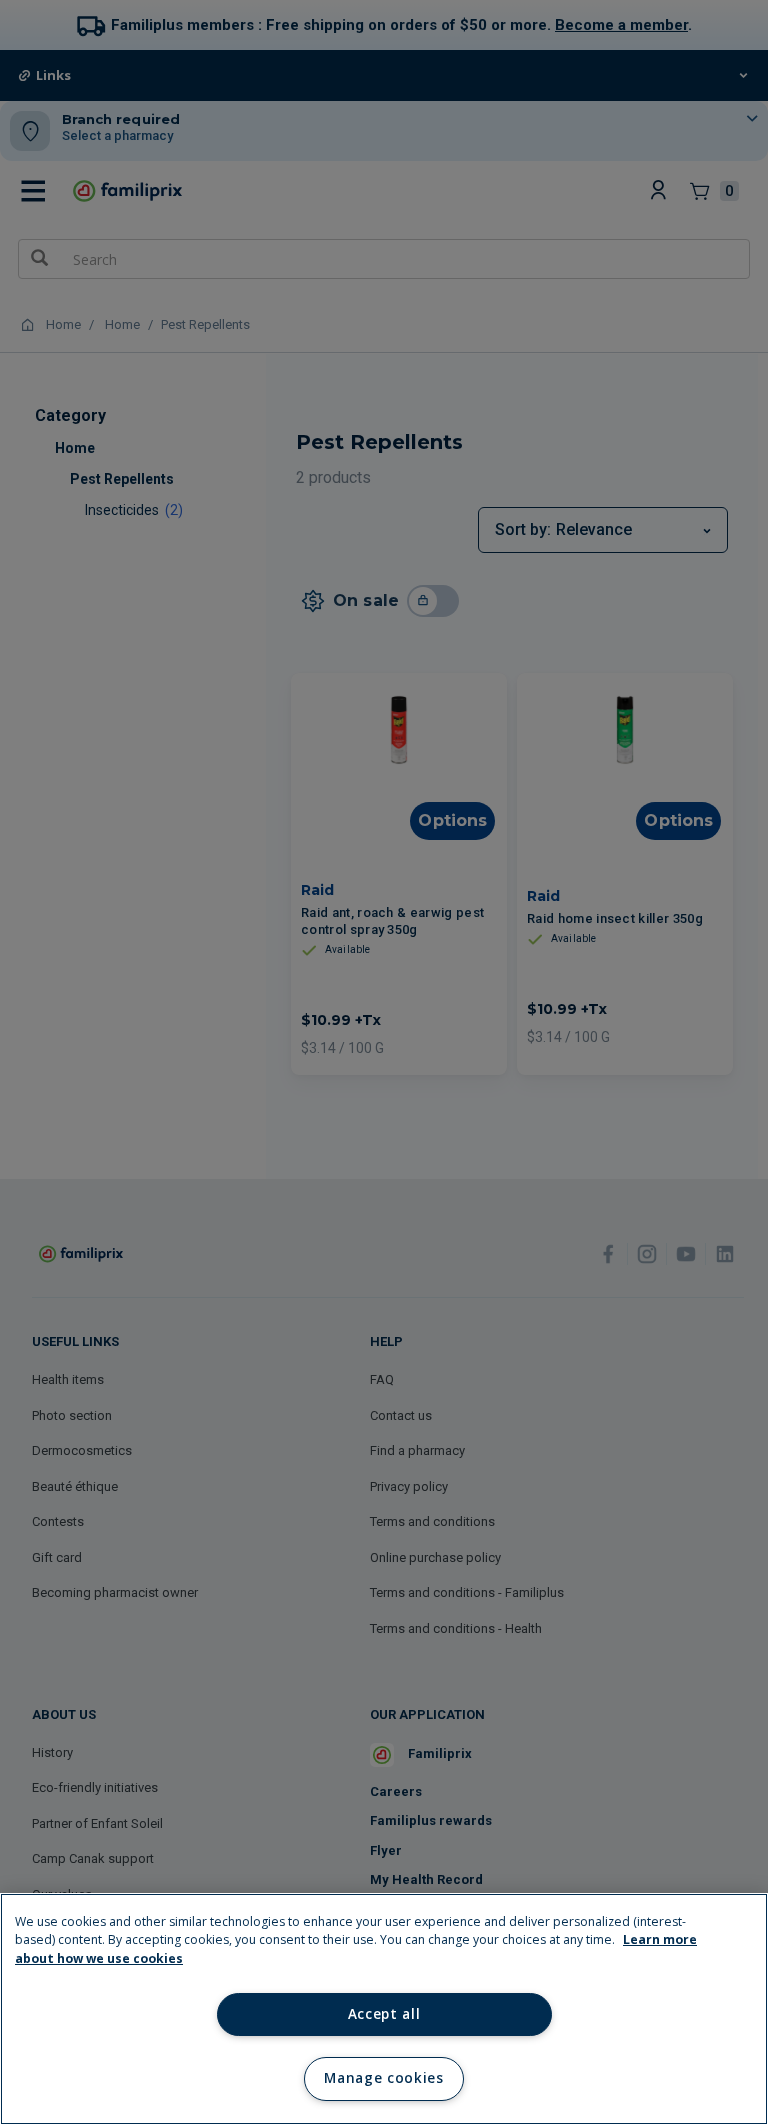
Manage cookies (383, 2078)
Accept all (384, 2014)
